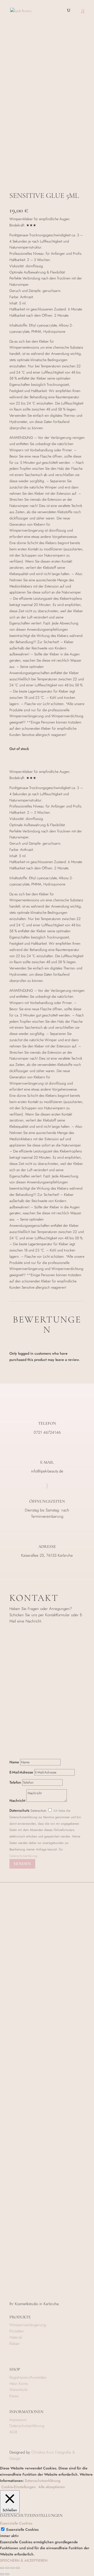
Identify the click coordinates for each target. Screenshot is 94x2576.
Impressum (18, 2420)
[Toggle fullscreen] (13, 2568)
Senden (22, 1864)
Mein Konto (19, 2384)
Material (16, 2337)
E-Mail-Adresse (21, 1772)
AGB (13, 2432)
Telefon (15, 1782)
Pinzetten (17, 2331)
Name (14, 1762)
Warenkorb (18, 2390)
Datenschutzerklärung (23, 1856)
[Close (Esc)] (2, 2568)
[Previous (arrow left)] (2, 2574)
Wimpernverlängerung (28, 2325)
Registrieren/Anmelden (28, 2377)
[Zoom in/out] (18, 2568)
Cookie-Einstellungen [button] (19, 2487)
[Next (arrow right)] (7, 2574)
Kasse (14, 2396)
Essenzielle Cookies (22, 2529)
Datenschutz (19, 1810)
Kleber (15, 2344)
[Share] (7, 2568)
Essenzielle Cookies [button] (16, 2523)
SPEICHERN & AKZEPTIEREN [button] (24, 2560)
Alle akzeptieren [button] (52, 2487)
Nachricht (17, 1801)
